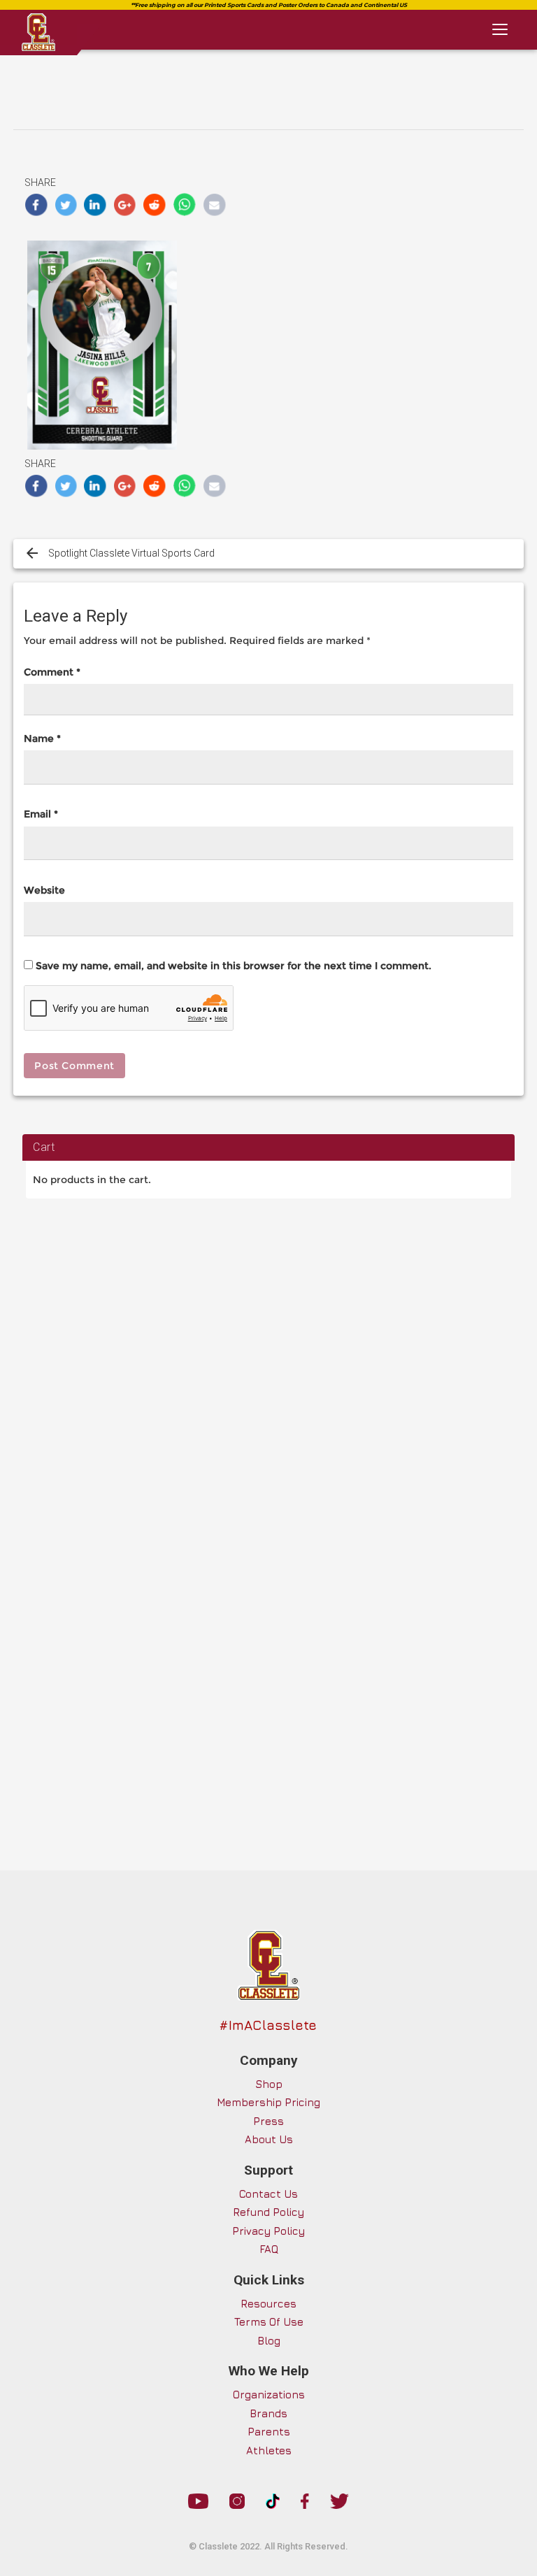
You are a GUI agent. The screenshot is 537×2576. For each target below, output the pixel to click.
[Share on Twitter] (66, 205)
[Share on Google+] (126, 205)
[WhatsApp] (185, 205)
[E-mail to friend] (214, 205)
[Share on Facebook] (36, 205)
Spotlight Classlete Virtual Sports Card (131, 553)
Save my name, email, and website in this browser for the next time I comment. (234, 966)
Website (44, 890)
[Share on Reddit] (155, 205)
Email (41, 814)
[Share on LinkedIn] (95, 205)
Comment (52, 672)
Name (42, 738)
